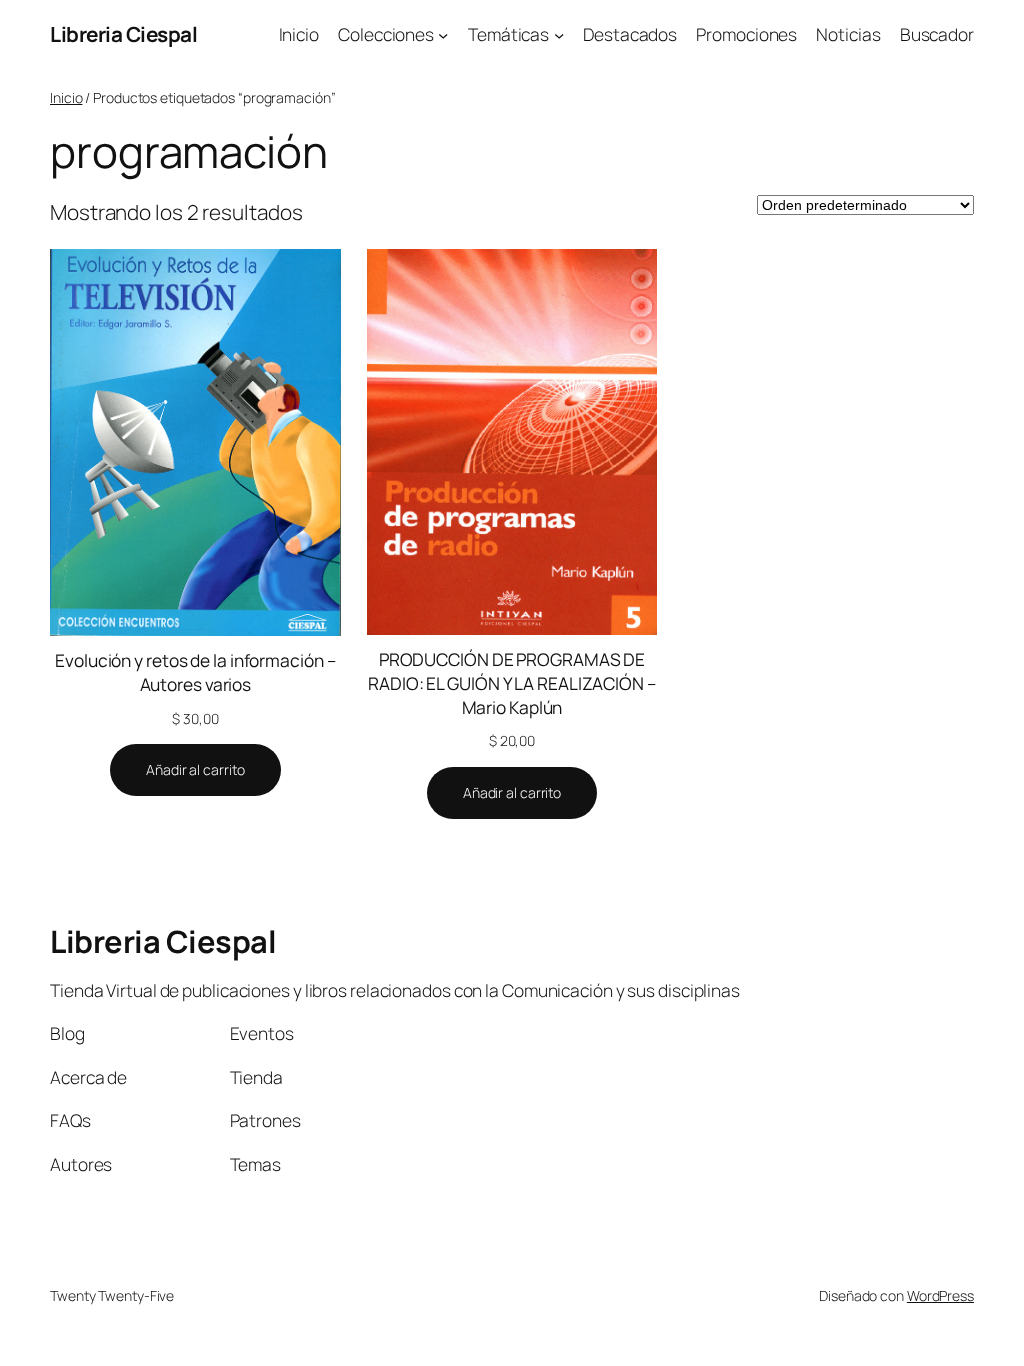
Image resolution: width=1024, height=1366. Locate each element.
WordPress (940, 1295)
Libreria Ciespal (123, 34)
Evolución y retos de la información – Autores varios (195, 672)
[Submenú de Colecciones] (443, 34)
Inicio (66, 97)
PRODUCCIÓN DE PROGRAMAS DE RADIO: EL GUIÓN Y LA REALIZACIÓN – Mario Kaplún (512, 683)
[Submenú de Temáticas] (559, 34)
